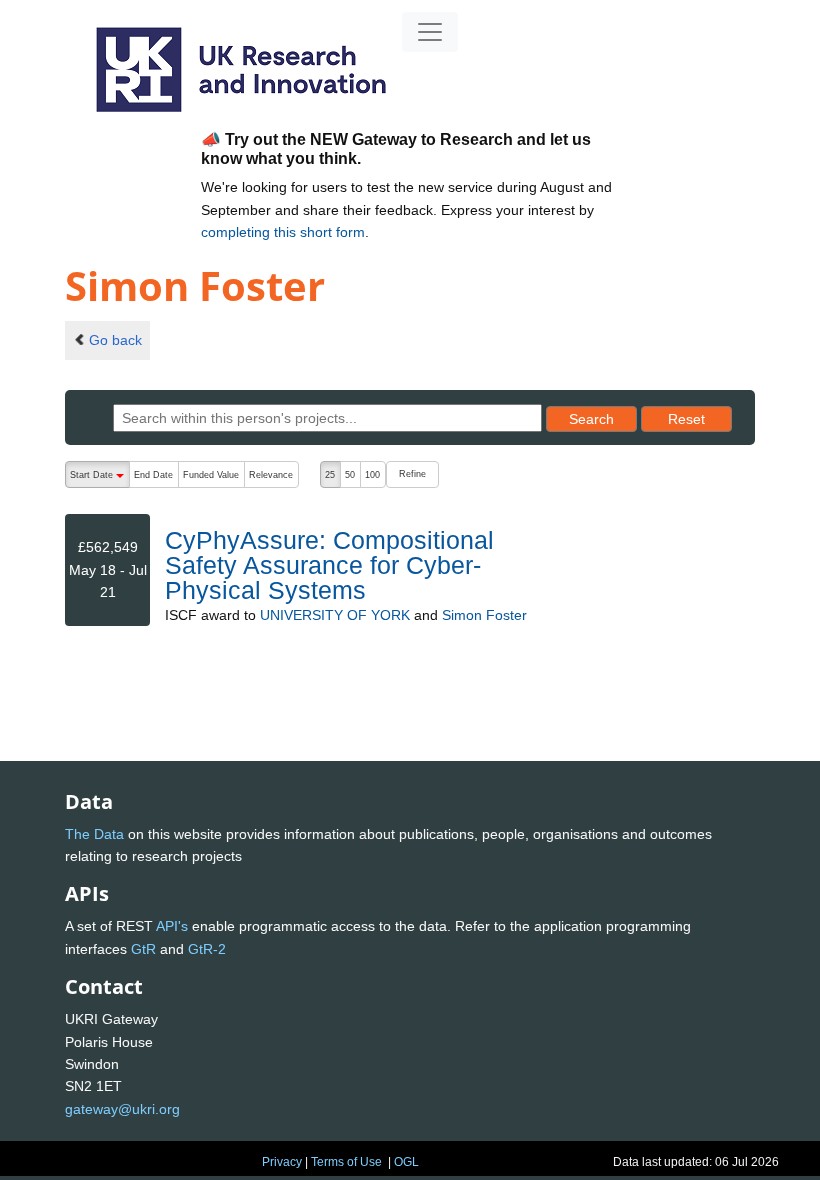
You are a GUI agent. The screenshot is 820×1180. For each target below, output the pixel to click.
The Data (94, 834)
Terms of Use (346, 1162)
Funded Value (211, 475)
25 (330, 475)
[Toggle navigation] (430, 32)
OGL (406, 1162)
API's (172, 926)
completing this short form (283, 232)
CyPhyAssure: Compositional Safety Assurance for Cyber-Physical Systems (329, 565)
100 (372, 475)
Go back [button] (115, 340)
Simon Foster (484, 615)
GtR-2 (207, 949)
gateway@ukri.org (122, 1109)
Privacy (282, 1162)
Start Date (99, 479)
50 (350, 475)
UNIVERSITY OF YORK (335, 615)
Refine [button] (412, 474)
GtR (143, 949)
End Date (153, 475)
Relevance (271, 475)
